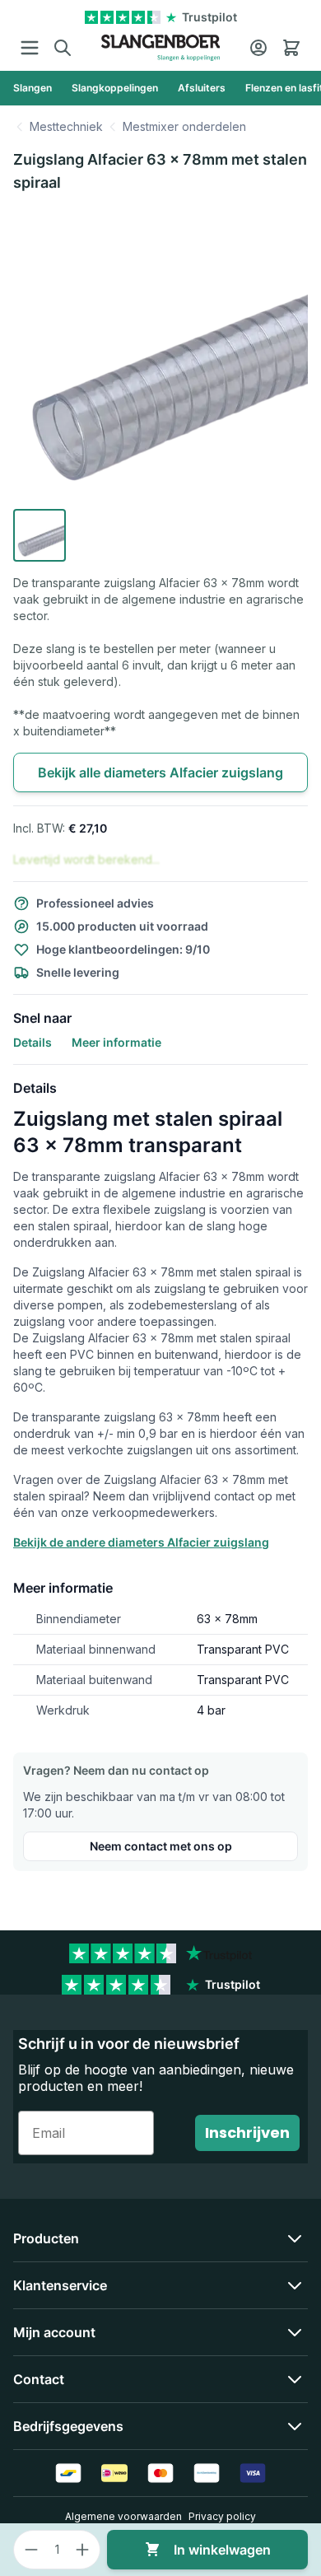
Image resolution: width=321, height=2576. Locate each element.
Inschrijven (247, 2133)
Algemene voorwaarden (123, 2516)
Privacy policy (222, 2516)
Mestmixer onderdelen (184, 126)
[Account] (258, 48)
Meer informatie (116, 1042)
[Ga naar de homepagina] (161, 48)
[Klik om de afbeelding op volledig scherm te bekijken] (160, 355)
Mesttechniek (66, 126)
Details (33, 1042)
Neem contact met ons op (161, 1846)
